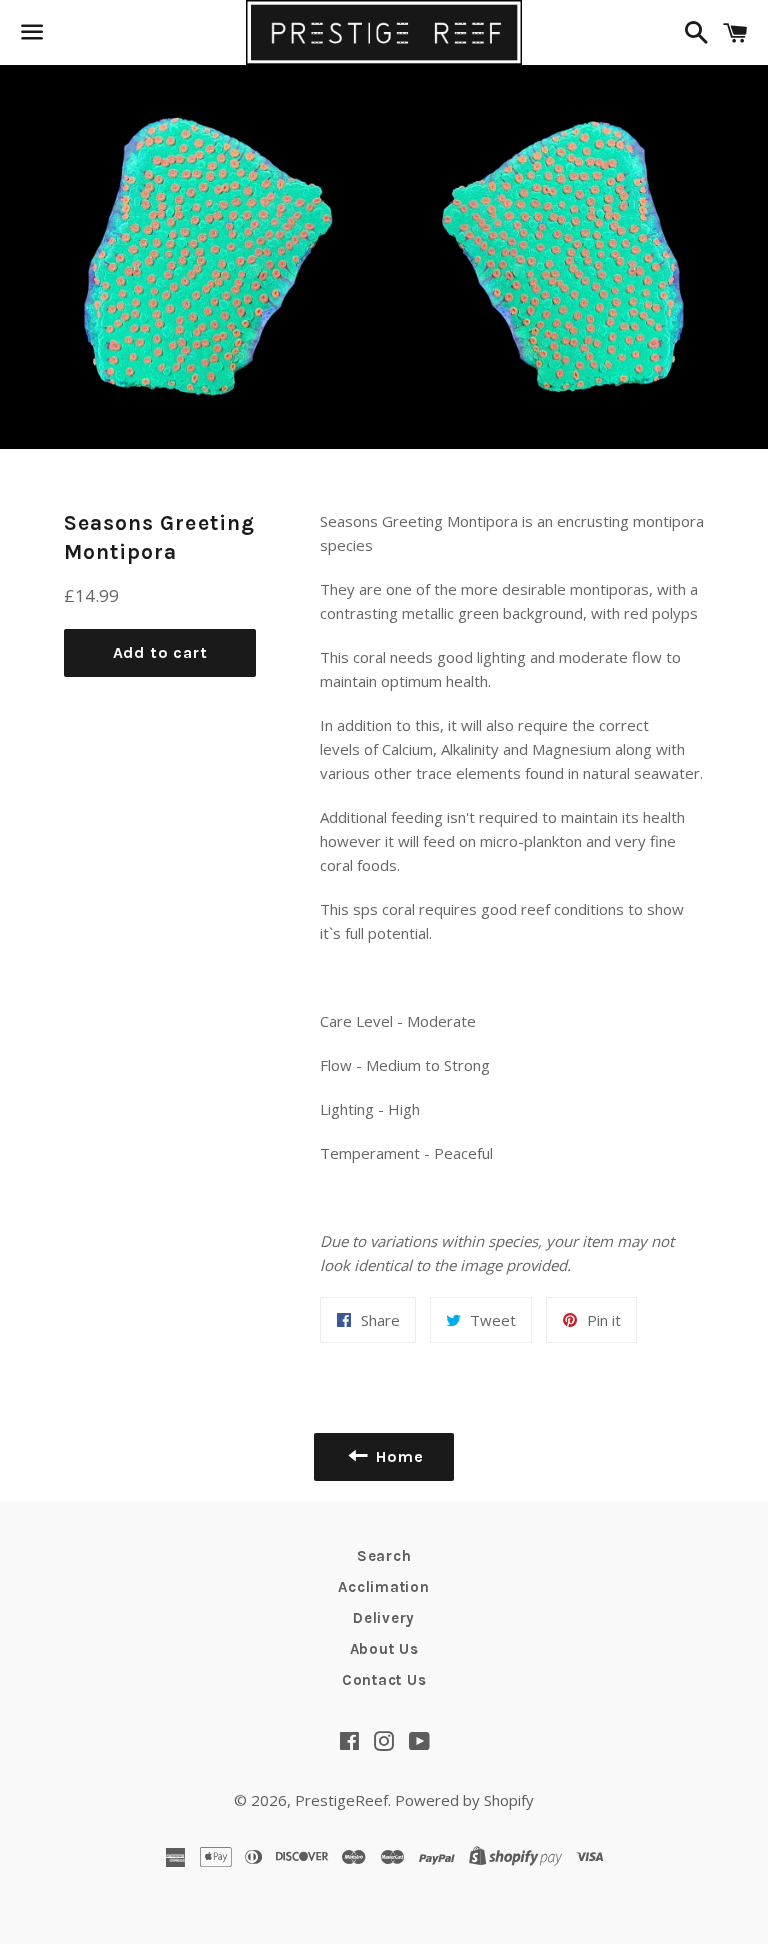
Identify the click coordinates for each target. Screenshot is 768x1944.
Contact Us (384, 1680)
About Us (384, 1649)
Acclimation (383, 1587)
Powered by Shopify (464, 1800)
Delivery (384, 1618)
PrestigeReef (341, 1800)
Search (384, 1556)
